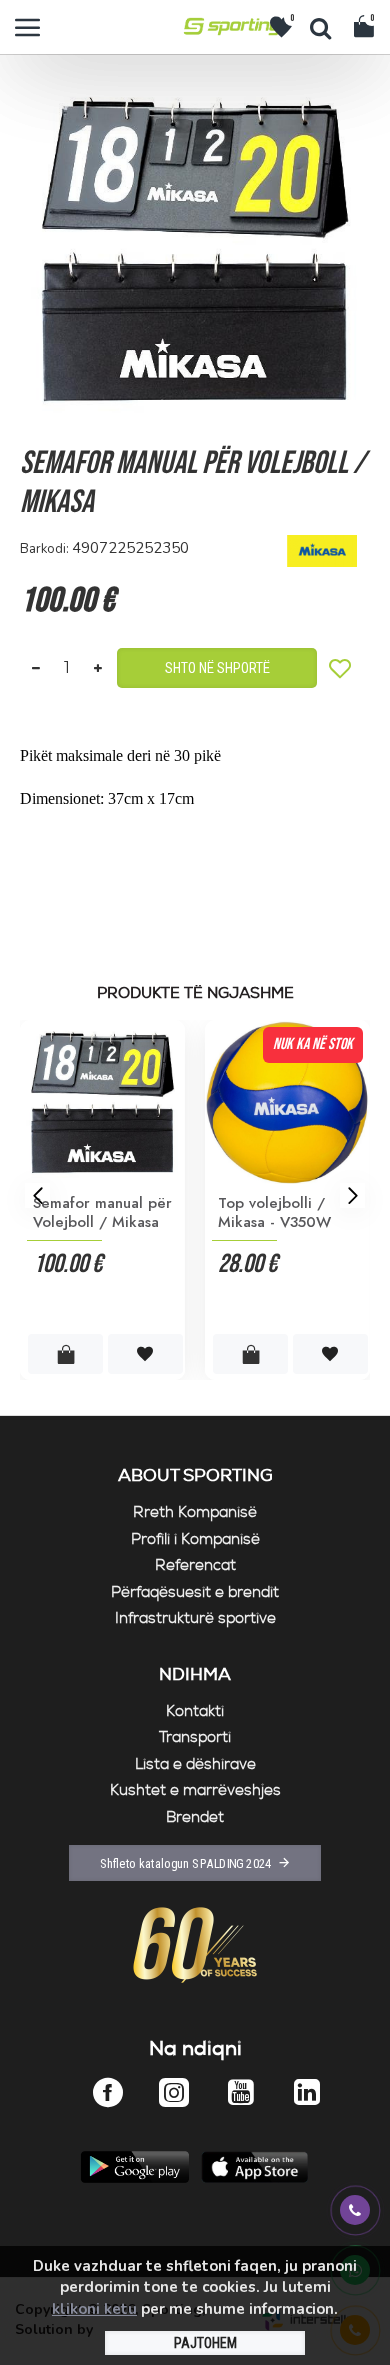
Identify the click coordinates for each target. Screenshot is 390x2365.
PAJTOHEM (205, 2343)
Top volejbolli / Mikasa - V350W (274, 1213)
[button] (37, 1195)
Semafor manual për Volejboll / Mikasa (102, 1213)
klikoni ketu (94, 2309)
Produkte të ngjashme (195, 994)
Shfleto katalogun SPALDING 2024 (186, 1863)
